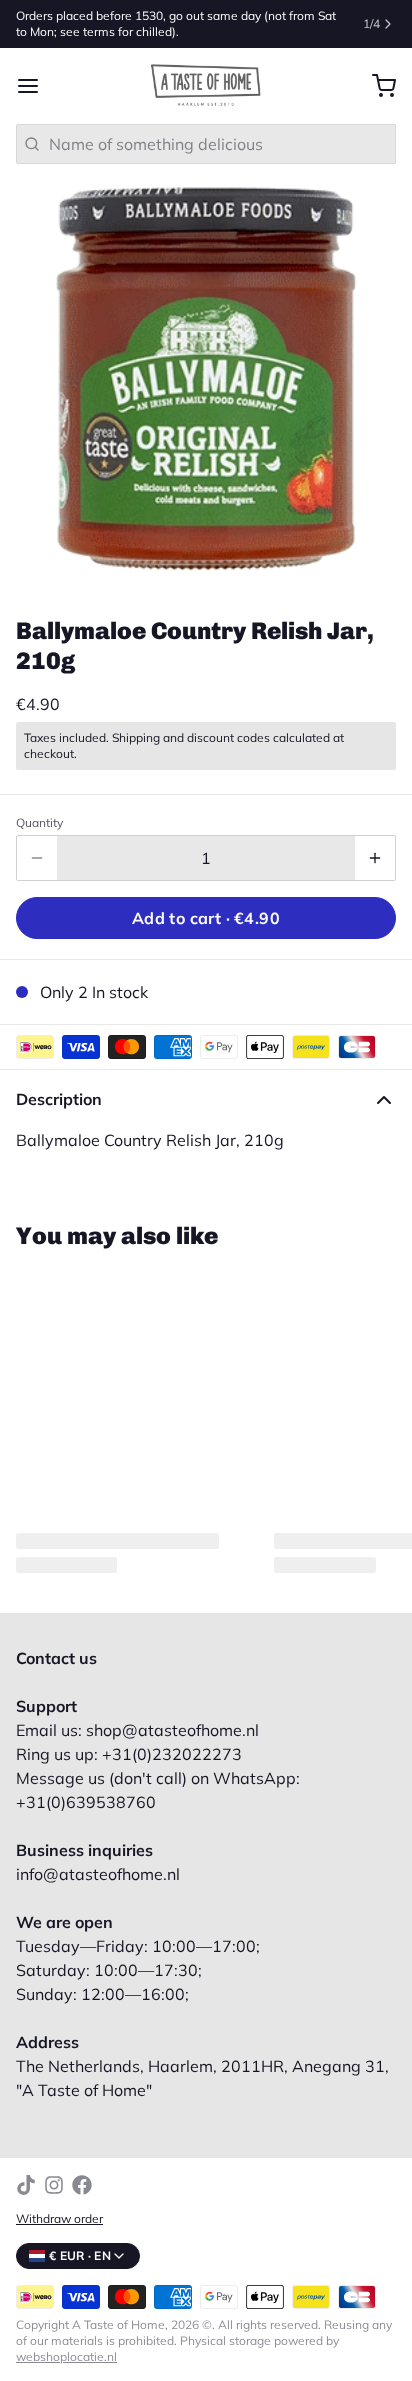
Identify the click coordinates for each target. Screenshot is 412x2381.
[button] (206, 918)
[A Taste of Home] (205, 86)
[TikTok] (26, 2185)
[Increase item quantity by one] (375, 858)
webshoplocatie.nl (66, 2356)
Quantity (39, 822)
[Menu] (36, 86)
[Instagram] (54, 2185)
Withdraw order (59, 2218)
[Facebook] (82, 2185)
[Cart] (376, 86)
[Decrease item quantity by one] (37, 858)
